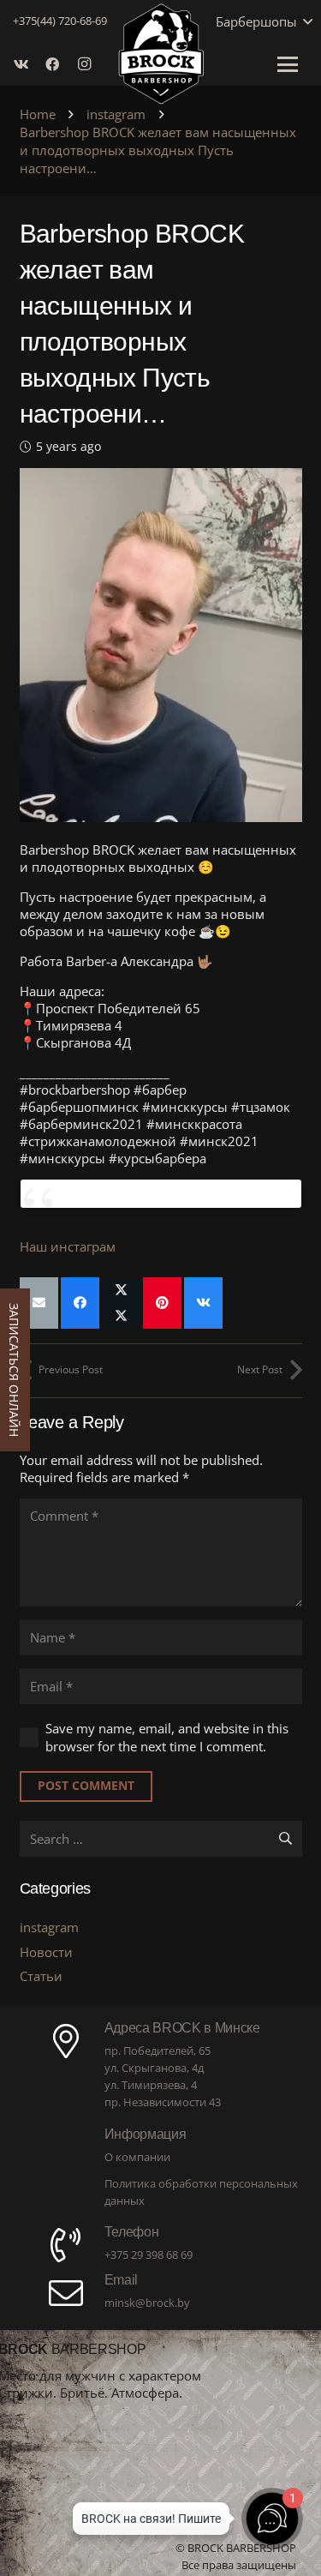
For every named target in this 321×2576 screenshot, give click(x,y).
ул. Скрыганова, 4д (154, 2068)
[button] (305, 21)
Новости (46, 1952)
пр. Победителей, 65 (158, 2051)
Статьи (41, 1976)
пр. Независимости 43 (163, 2102)
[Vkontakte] (27, 64)
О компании (137, 2157)
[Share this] (80, 1303)
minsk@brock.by (147, 2303)
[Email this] (39, 1303)
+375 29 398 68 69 (149, 2255)
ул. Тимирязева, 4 (151, 2085)
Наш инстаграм (68, 1246)
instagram (49, 1927)
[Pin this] (162, 1303)
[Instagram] (88, 64)
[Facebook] (57, 64)
